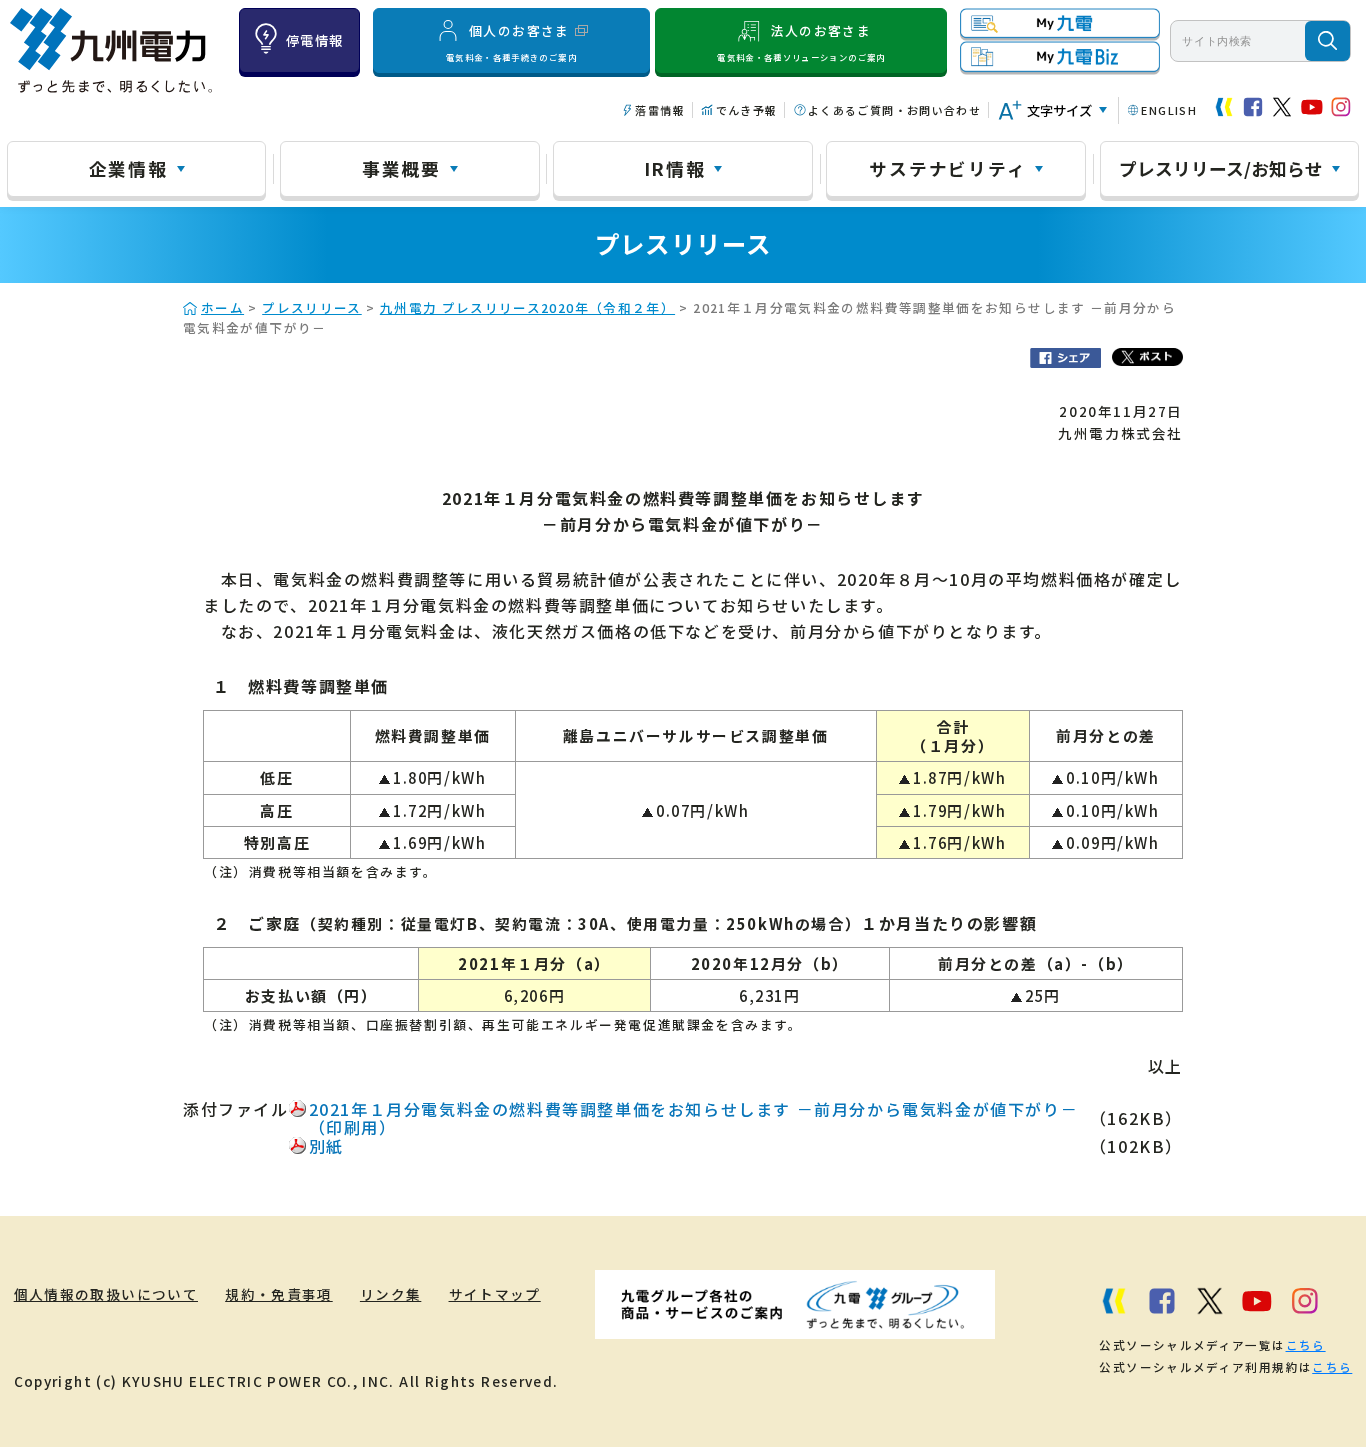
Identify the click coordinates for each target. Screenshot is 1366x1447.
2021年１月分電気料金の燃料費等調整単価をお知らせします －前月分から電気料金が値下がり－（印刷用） (694, 1118)
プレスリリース (312, 307)
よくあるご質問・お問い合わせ (894, 110)
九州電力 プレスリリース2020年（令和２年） (527, 307)
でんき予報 (746, 110)
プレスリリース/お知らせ (1221, 168)
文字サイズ (1059, 110)
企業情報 (128, 168)
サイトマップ (495, 1294)
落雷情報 (659, 110)
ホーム (222, 307)
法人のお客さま (801, 42)
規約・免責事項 (279, 1294)
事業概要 (401, 168)
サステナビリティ (947, 168)
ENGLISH (1169, 110)
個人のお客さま (511, 42)
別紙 (326, 1146)
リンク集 (390, 1294)
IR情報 (675, 168)
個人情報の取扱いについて (106, 1294)
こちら (1306, 1345)
